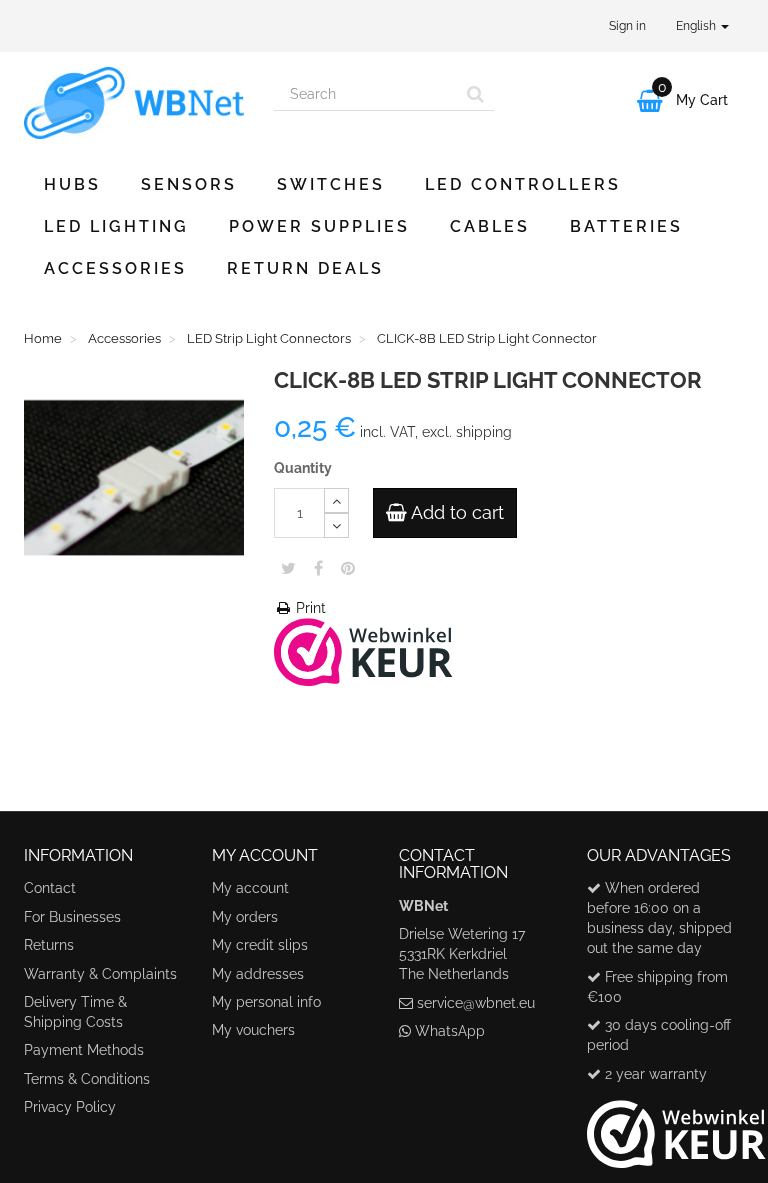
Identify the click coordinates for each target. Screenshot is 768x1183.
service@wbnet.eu (476, 1003)
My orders (245, 917)
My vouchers (253, 1030)
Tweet (288, 568)
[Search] (475, 94)
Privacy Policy (70, 1107)
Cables (490, 226)
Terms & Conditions (87, 1079)
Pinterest (348, 568)
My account (250, 888)
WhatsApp (450, 1031)
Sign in (627, 26)
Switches (331, 184)
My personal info (266, 1002)
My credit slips (260, 945)
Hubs (72, 184)
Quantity (303, 468)
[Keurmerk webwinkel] (676, 1126)
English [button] (697, 26)
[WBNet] (134, 103)
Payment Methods (84, 1050)
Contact (50, 888)
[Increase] (336, 500)
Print (309, 608)
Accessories (115, 268)
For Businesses (72, 917)
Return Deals (305, 268)
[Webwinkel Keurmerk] (363, 650)
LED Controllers (523, 184)
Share (318, 568)
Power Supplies (319, 226)
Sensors (189, 184)
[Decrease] (336, 525)
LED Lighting (116, 226)
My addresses (258, 974)
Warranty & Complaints (100, 974)
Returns (49, 945)
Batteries (626, 226)
